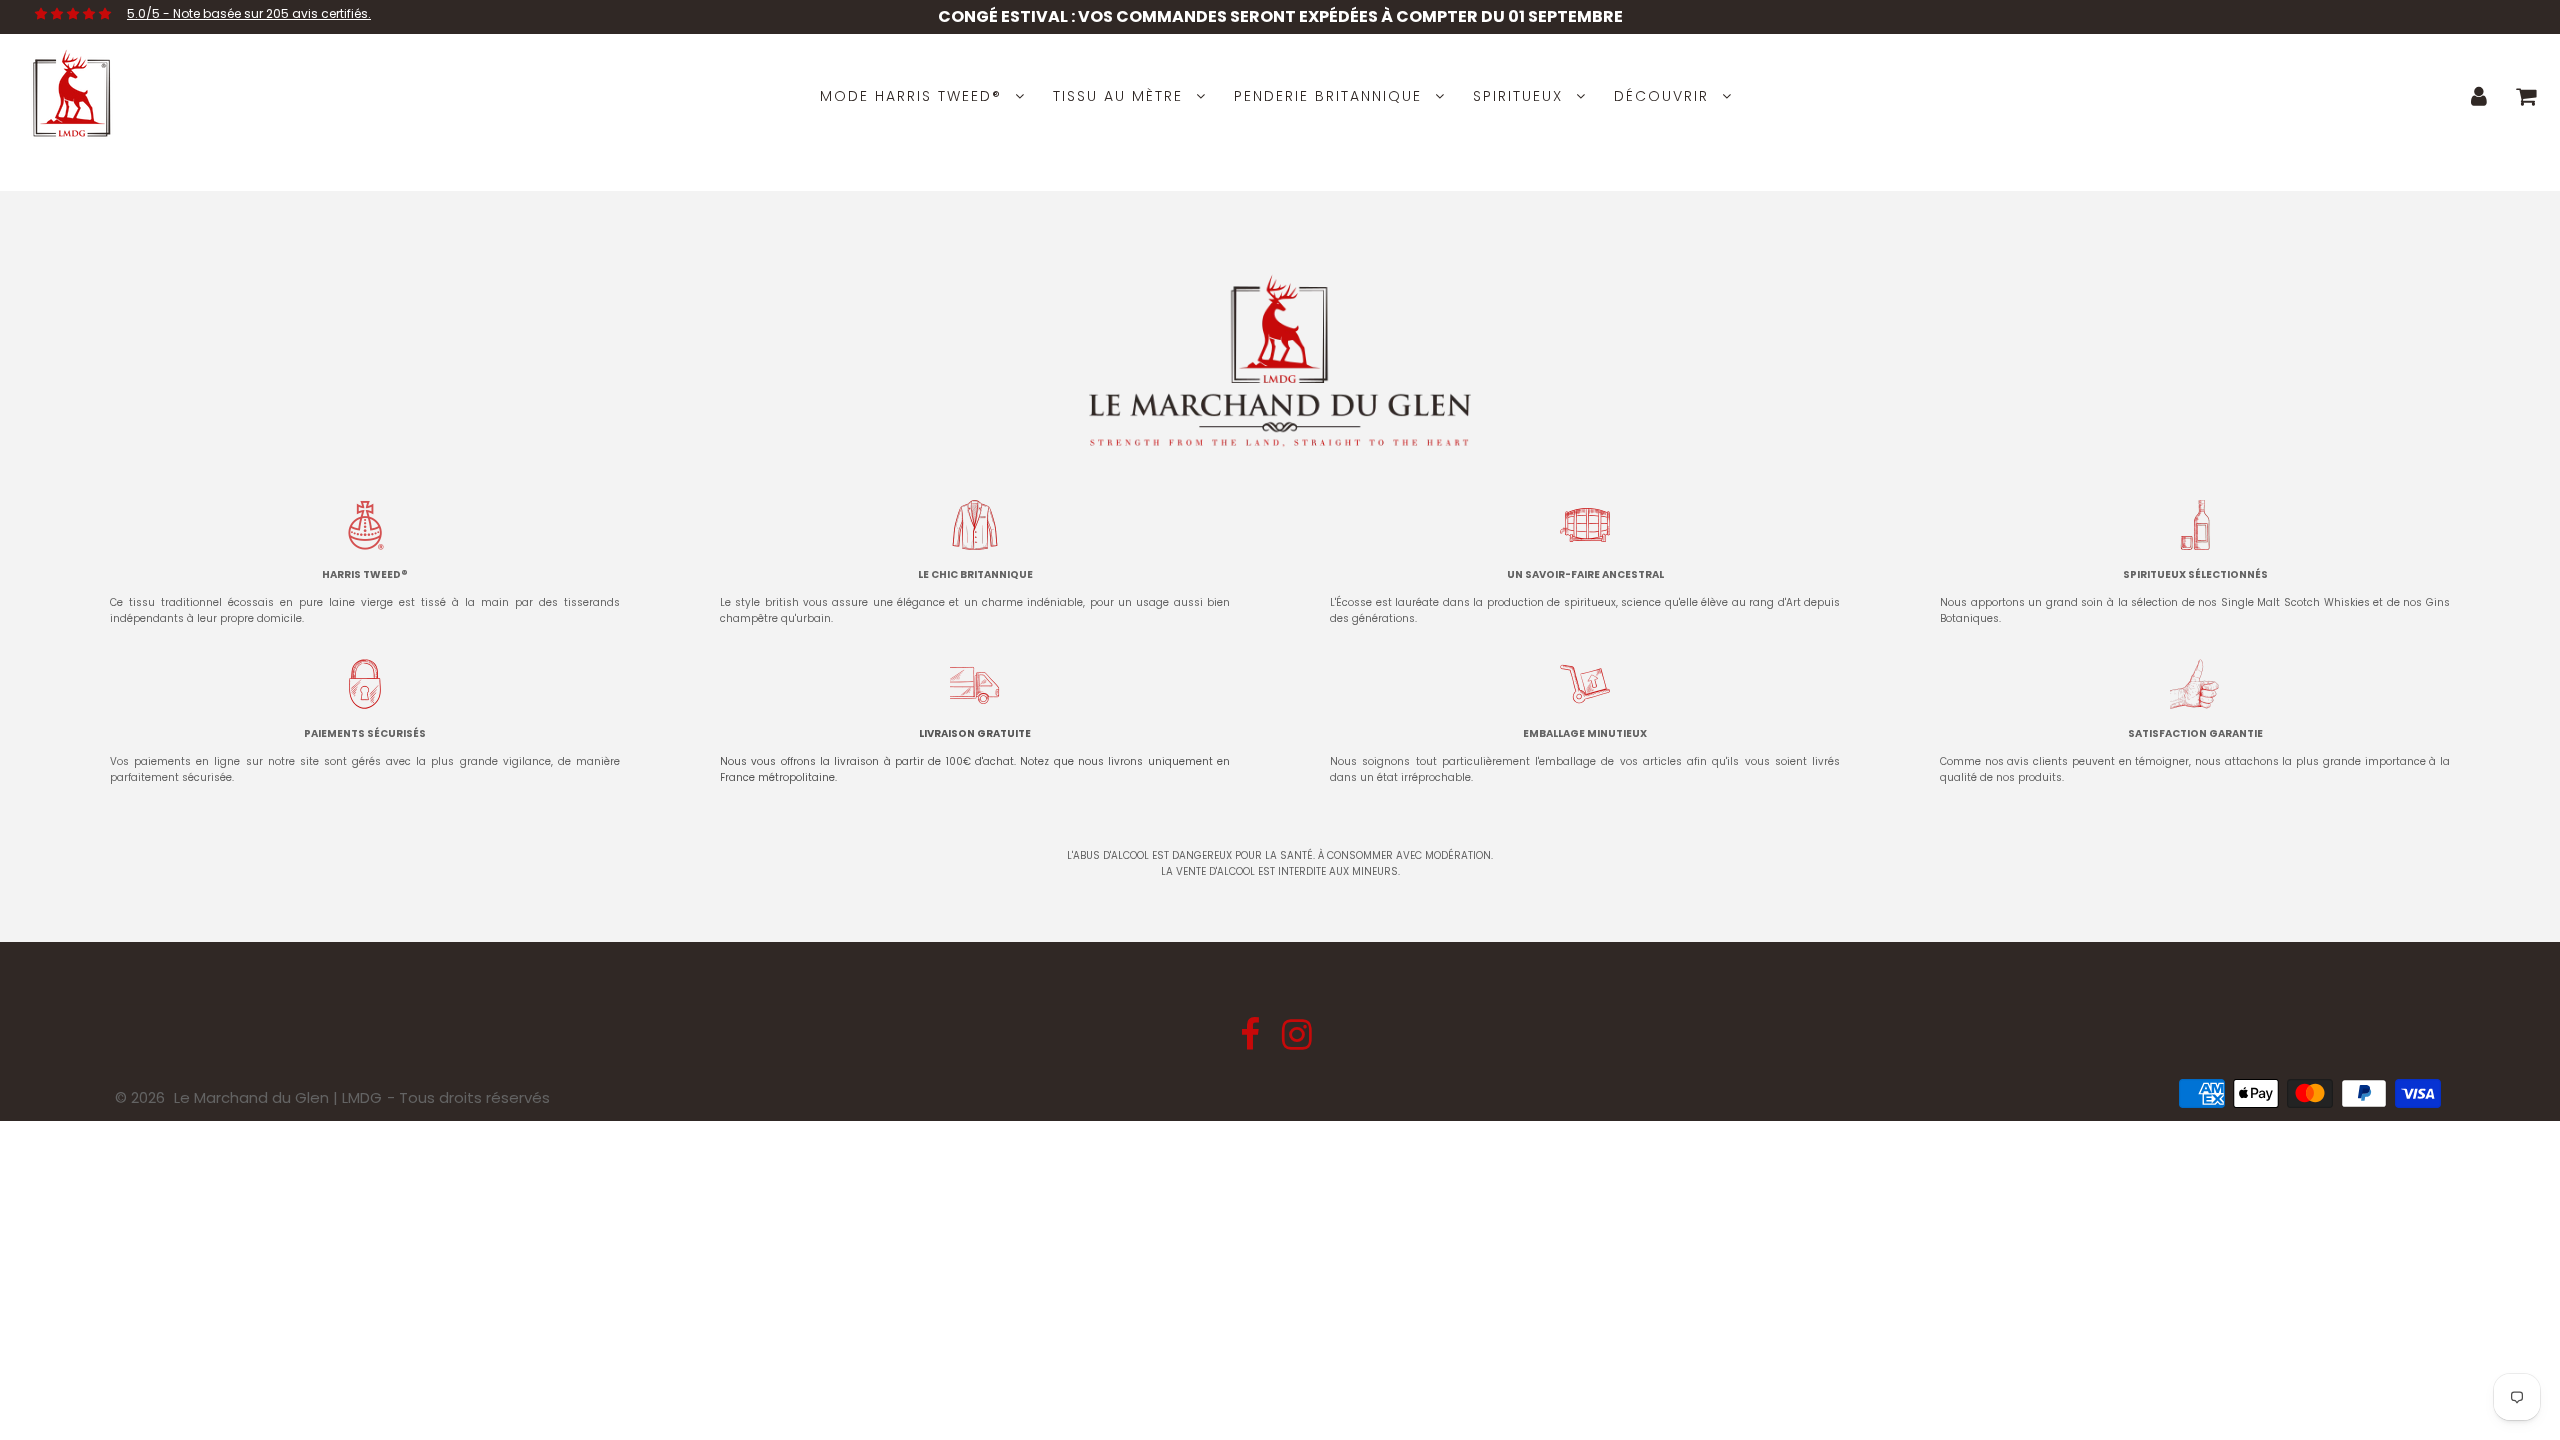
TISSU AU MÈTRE (1118, 96)
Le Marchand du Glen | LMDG (278, 1097)
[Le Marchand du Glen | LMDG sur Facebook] (1252, 1041)
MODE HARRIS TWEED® (911, 96)
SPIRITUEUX (1518, 96)
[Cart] (2526, 96)
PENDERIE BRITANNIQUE (1328, 96)
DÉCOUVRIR (1661, 96)
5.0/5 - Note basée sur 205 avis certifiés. (249, 13)
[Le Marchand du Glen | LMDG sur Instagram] (1297, 1041)
